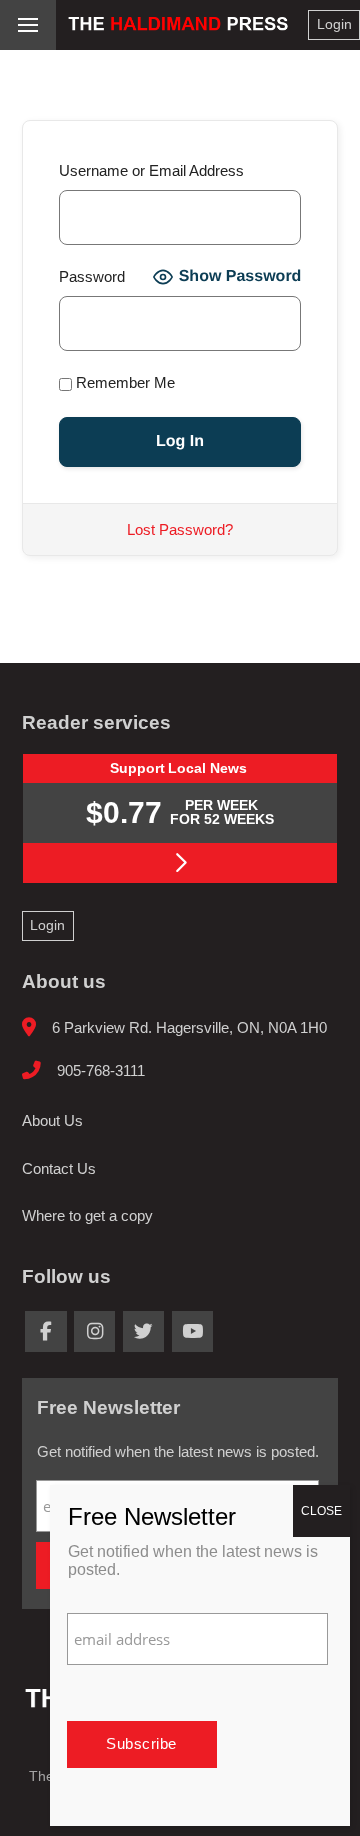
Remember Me (123, 382)
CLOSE (321, 1511)
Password (92, 276)
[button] (28, 25)
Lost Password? (180, 529)
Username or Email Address (151, 170)
